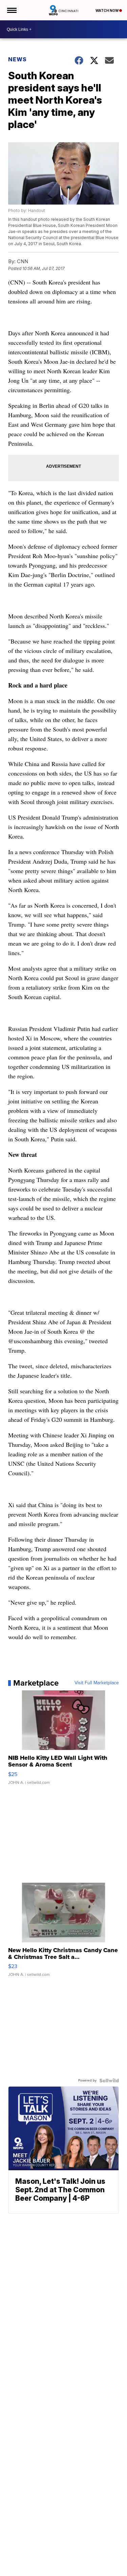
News (17, 59)
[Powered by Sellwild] (109, 2081)
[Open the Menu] (11, 10)
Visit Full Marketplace (97, 1683)
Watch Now (107, 10)
